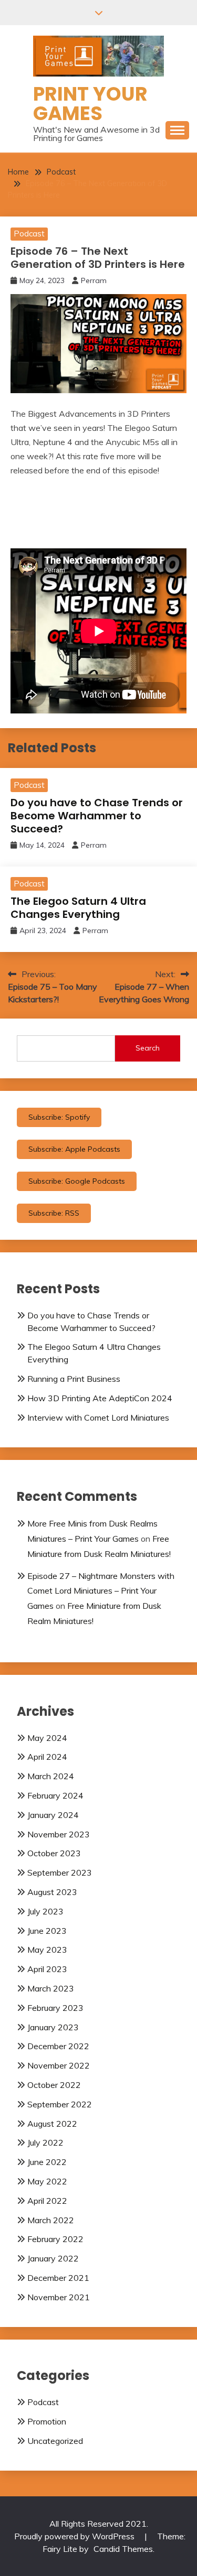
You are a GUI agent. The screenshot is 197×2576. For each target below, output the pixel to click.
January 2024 (53, 1815)
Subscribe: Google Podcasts (77, 1181)
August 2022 (52, 2124)
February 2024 (55, 1795)
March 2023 (51, 1988)
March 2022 (51, 2220)
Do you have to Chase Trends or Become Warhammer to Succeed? (97, 816)
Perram (94, 280)
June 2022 (47, 2162)
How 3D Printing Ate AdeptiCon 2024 (100, 1398)
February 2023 (55, 2008)
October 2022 (54, 2085)
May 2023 (47, 1950)
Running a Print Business (74, 1379)
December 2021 (58, 2278)
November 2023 (59, 1834)
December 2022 (58, 2046)
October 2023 (54, 1853)
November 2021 (59, 2297)
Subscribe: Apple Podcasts (74, 1149)
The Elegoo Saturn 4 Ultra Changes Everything (78, 908)
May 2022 (47, 2181)
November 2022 (59, 2065)
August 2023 (52, 1892)
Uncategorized (55, 2441)
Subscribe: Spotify (59, 1117)
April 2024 (47, 1757)
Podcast (29, 234)
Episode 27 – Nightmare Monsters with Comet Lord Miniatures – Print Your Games (101, 1591)
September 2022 (60, 2104)
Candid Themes (123, 2549)
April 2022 (47, 2201)
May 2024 (47, 1738)
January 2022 (53, 2258)
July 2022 (45, 2142)
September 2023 (60, 1873)
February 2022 (55, 2239)
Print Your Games (90, 104)
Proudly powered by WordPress (75, 2536)
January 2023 (53, 2027)
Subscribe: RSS (54, 1213)
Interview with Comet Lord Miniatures (98, 1417)
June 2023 (47, 1931)
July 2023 (45, 1911)
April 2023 (47, 1969)
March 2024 (51, 1776)
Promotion (47, 2421)
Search (148, 1048)
